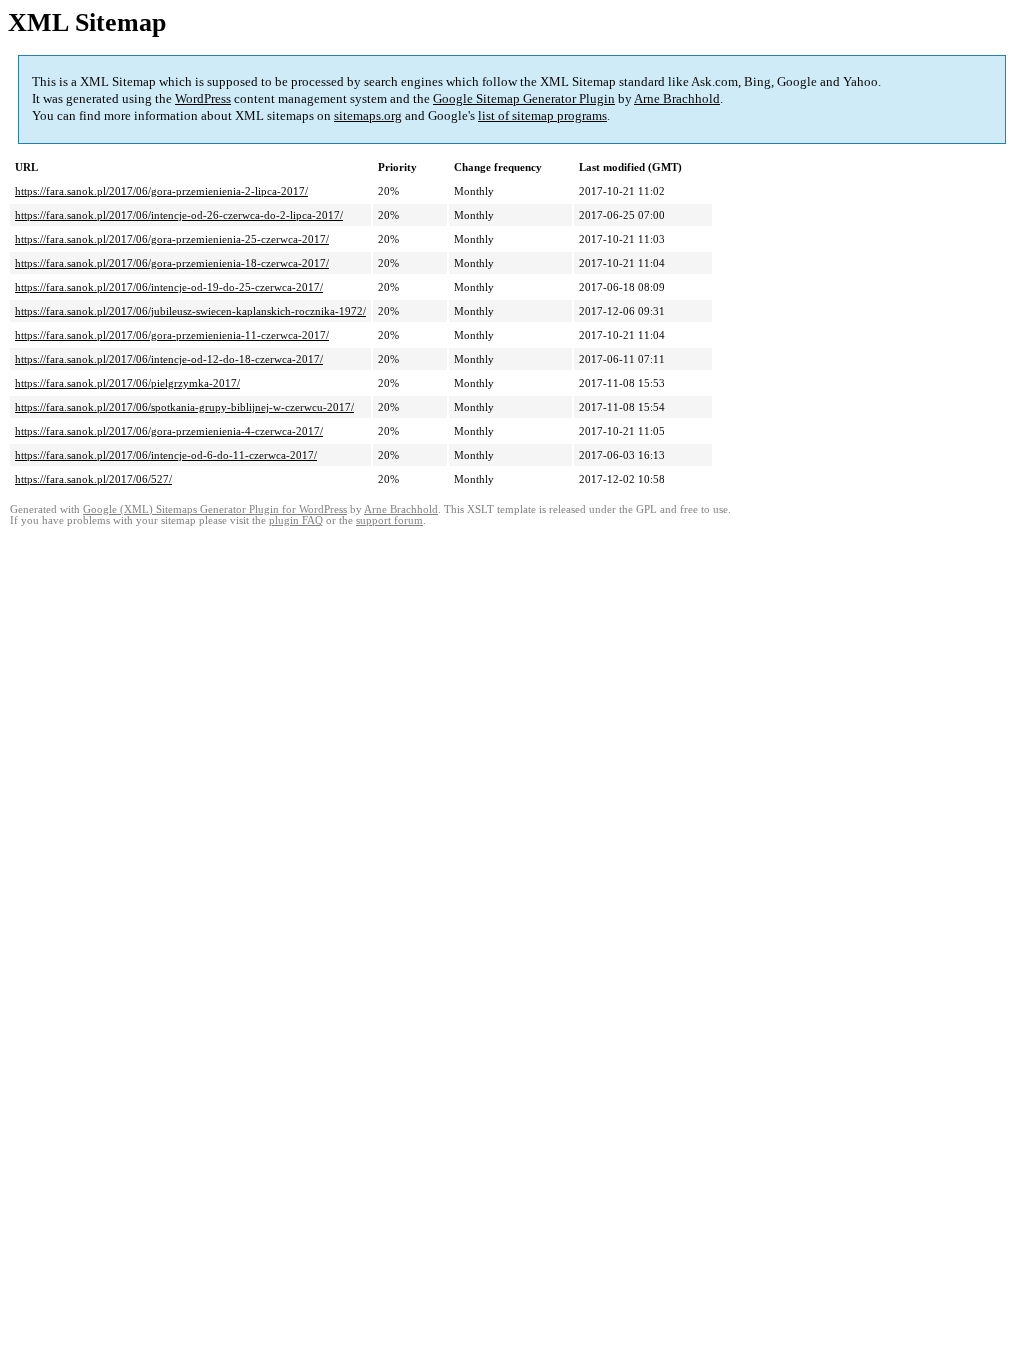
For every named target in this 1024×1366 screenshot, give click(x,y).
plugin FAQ (296, 520)
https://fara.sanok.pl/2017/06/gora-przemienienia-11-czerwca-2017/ (172, 335)
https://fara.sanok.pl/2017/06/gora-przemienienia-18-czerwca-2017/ (172, 263)
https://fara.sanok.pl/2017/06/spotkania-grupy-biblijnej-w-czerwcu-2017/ (184, 407)
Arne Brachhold (677, 98)
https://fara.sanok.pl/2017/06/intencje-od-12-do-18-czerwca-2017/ (169, 359)
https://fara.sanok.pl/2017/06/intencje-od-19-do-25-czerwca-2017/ (169, 287)
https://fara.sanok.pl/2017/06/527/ (93, 479)
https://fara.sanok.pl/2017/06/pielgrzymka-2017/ (127, 383)
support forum (389, 520)
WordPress (203, 98)
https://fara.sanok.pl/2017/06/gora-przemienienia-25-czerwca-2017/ (172, 239)
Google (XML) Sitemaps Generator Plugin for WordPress (215, 509)
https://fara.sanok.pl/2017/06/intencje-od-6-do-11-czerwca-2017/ (166, 455)
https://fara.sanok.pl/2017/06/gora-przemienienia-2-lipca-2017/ (161, 191)
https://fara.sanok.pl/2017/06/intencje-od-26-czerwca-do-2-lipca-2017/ (179, 215)
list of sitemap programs (542, 115)
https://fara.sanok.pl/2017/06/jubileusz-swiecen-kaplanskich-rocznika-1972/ (190, 311)
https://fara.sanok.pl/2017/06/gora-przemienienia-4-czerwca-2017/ (169, 431)
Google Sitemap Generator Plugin (524, 98)
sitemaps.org (368, 115)
